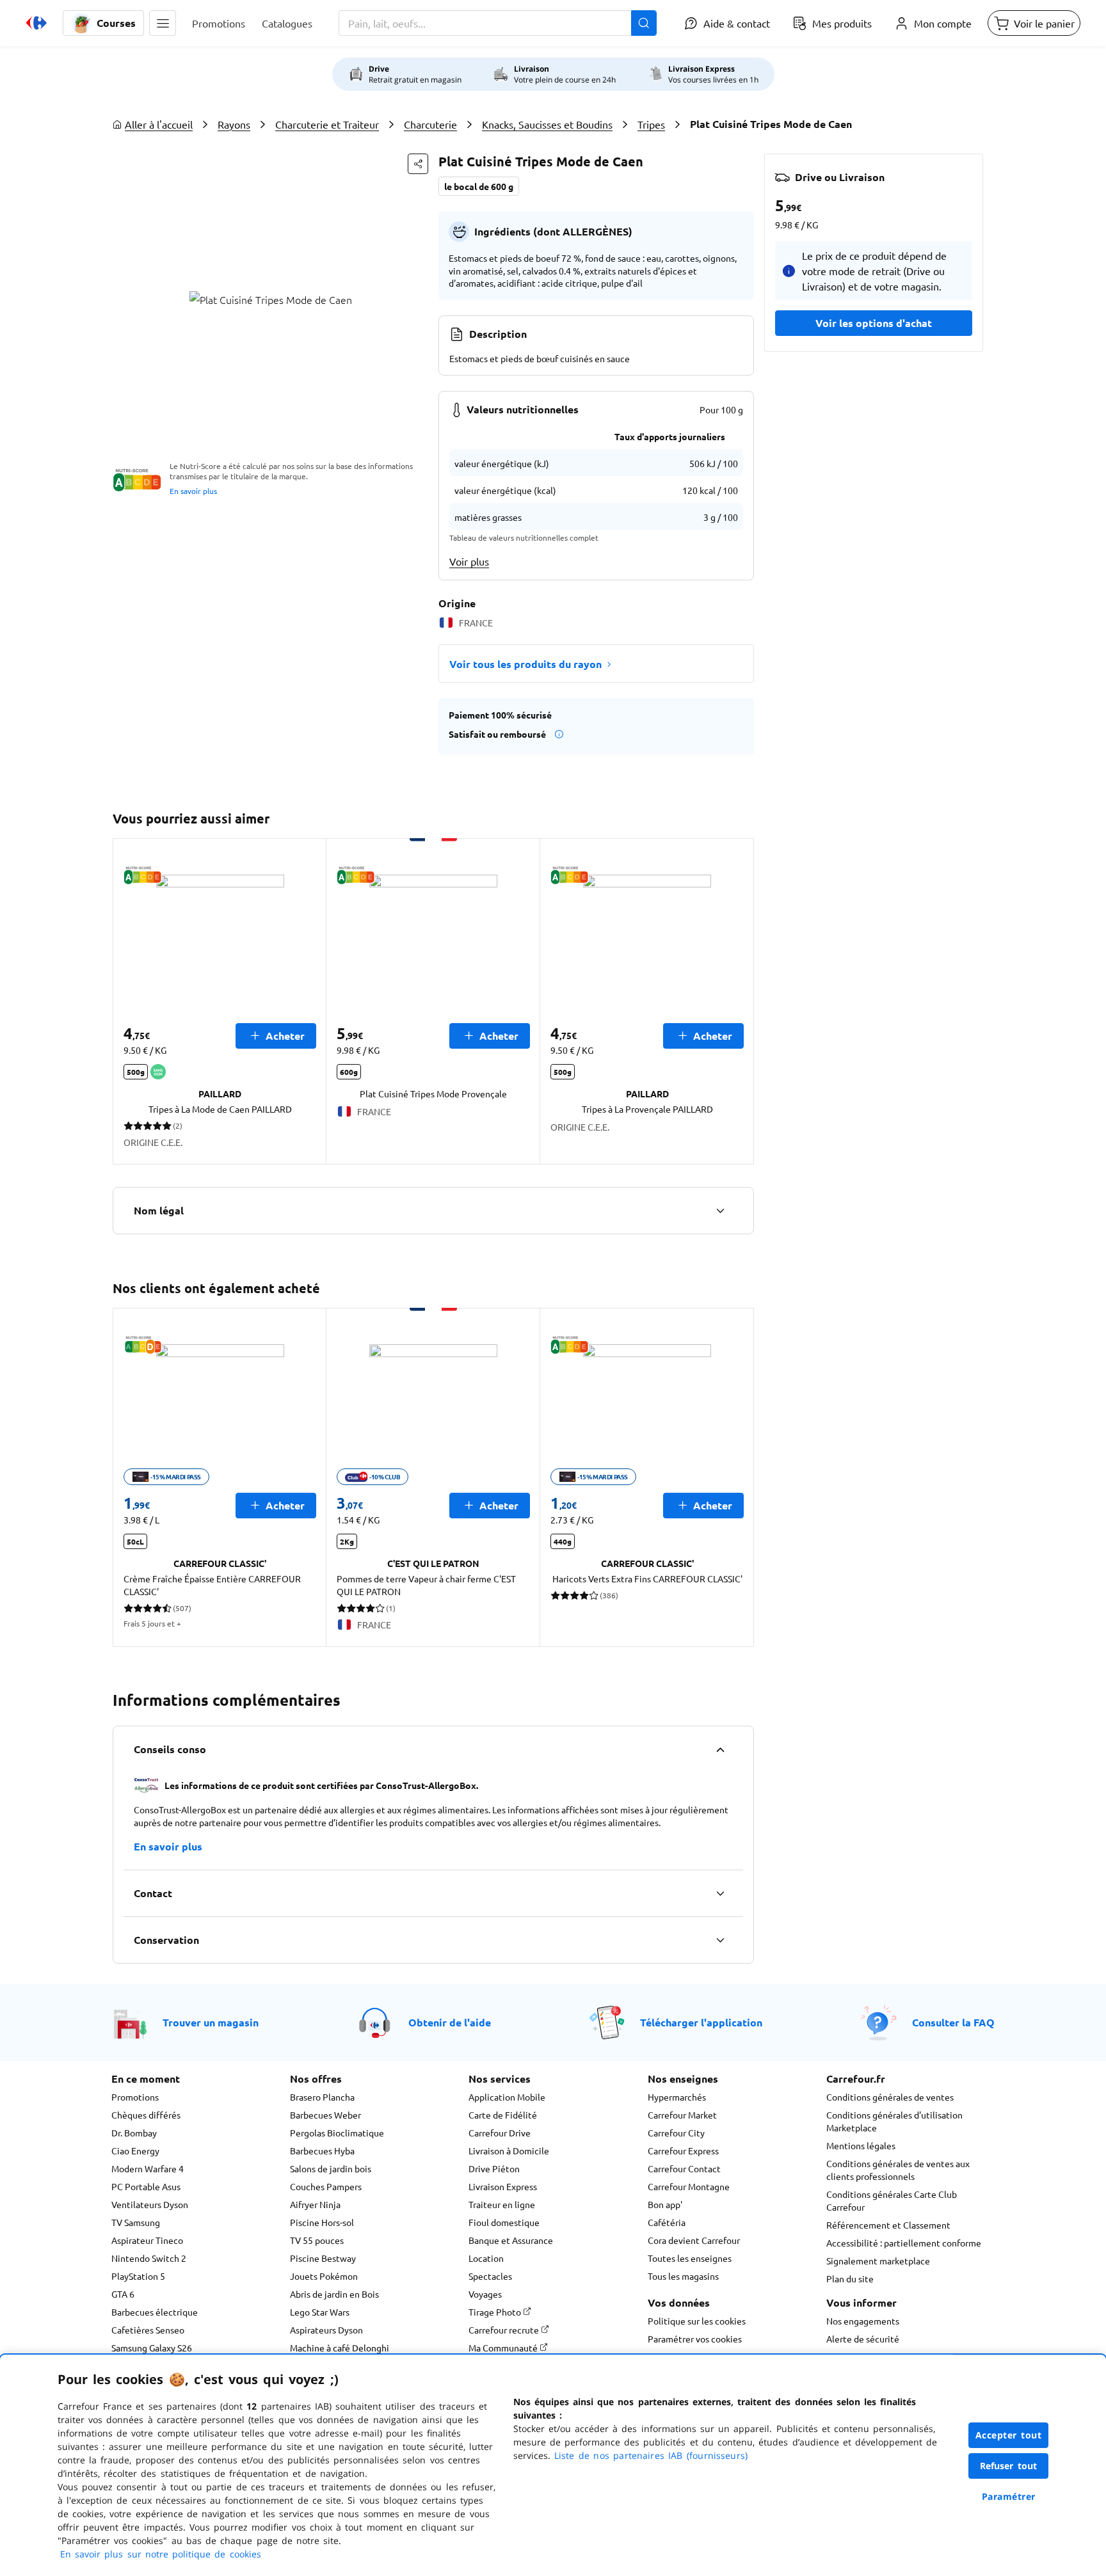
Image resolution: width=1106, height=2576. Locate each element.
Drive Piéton (494, 2168)
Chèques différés (146, 2115)
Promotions (135, 2097)
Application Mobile (507, 2097)
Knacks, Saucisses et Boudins (547, 124)
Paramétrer (1009, 2496)
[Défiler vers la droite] (739, 1001)
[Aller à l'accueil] (36, 23)
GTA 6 (123, 2294)
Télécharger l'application (701, 2022)
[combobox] (498, 23)
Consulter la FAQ (953, 2022)
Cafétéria (667, 2222)
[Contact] (720, 1893)
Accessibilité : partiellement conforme (904, 2243)
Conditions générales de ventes (890, 2097)
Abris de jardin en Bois (334, 2294)
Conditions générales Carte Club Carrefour (892, 2200)
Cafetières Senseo (148, 2330)
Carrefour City (676, 2133)
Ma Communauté (504, 2348)
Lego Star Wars (320, 2312)
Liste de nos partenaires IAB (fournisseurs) (651, 2455)
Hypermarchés (677, 2097)
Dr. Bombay (134, 2133)
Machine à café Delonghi (340, 2348)
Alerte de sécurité (863, 2339)
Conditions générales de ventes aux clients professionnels (898, 2170)
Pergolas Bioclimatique (337, 2133)
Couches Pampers (326, 2186)
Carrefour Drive (500, 2133)
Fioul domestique (504, 2222)
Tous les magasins (683, 2276)
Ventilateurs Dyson (150, 2204)
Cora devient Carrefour (694, 2240)
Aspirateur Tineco (147, 2240)
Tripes (651, 124)
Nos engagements (863, 2321)
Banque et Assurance (511, 2240)
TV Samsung (136, 2222)
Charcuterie (430, 124)
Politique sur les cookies (697, 2321)
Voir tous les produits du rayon (525, 664)
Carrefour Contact (684, 2168)
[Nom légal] (720, 1211)
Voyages (485, 2294)
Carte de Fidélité (503, 2115)
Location (486, 2258)
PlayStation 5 (138, 2276)
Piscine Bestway (323, 2258)
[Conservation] (720, 1940)
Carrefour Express (683, 2151)
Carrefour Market (682, 2115)
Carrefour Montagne (689, 2186)
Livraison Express (503, 2186)
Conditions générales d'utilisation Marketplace (894, 2121)
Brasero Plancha (322, 2097)
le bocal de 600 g (479, 186)
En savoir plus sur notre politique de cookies (161, 2554)
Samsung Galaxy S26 (152, 2348)
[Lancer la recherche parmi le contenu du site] (644, 23)
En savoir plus (193, 491)
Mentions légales (861, 2145)
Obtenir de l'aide (450, 2022)
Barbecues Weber (325, 2115)
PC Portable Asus (146, 2186)
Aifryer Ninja (315, 2204)
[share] (418, 164)
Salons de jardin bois (331, 2168)
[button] (163, 23)
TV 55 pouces (317, 2240)
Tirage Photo (496, 2312)
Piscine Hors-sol (322, 2222)
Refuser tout (1009, 2466)
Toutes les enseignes (690, 2258)
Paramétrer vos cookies (695, 2339)
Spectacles (490, 2276)
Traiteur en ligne (502, 2204)
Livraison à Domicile (509, 2151)
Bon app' (665, 2204)
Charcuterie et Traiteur (327, 124)
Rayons (234, 124)
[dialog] (553, 2465)
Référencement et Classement (888, 2225)
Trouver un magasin (211, 2022)
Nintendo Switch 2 (149, 2258)
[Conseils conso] (720, 1749)
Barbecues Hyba (322, 2151)
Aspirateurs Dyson (326, 2330)
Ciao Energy (135, 2151)
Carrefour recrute (505, 2330)
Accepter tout (1009, 2435)
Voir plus (469, 561)
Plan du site (850, 2278)
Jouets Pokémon (324, 2276)
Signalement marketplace (878, 2261)
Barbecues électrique (155, 2312)
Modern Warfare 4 (148, 2168)
